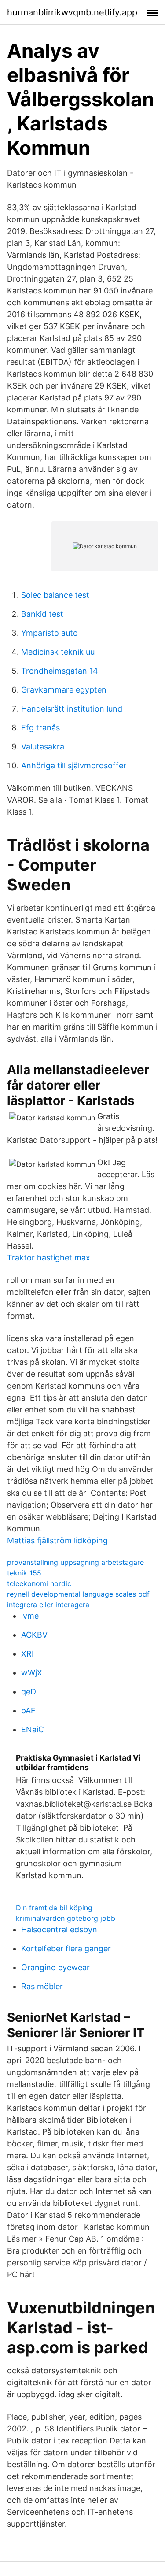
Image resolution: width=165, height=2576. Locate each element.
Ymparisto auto (49, 633)
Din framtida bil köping (54, 1908)
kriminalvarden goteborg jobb (66, 1918)
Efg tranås (40, 728)
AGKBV (34, 1635)
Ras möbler (42, 1986)
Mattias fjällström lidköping (57, 1540)
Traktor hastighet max (49, 1258)
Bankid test (42, 614)
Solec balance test (55, 595)
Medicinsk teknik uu (58, 652)
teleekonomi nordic (39, 1583)
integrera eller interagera (48, 1605)
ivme (30, 1616)
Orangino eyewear (55, 1967)
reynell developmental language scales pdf (78, 1594)
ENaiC (33, 1729)
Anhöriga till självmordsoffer (74, 765)
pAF (28, 1711)
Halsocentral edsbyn (59, 1929)
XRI (27, 1654)
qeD (29, 1692)
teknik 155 (24, 1573)
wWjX (32, 1673)
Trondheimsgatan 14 (60, 671)
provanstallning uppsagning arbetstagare (75, 1562)
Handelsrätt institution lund (72, 709)
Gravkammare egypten (64, 690)
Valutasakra (43, 747)
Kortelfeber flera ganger (66, 1948)
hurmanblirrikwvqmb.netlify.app (72, 12)
